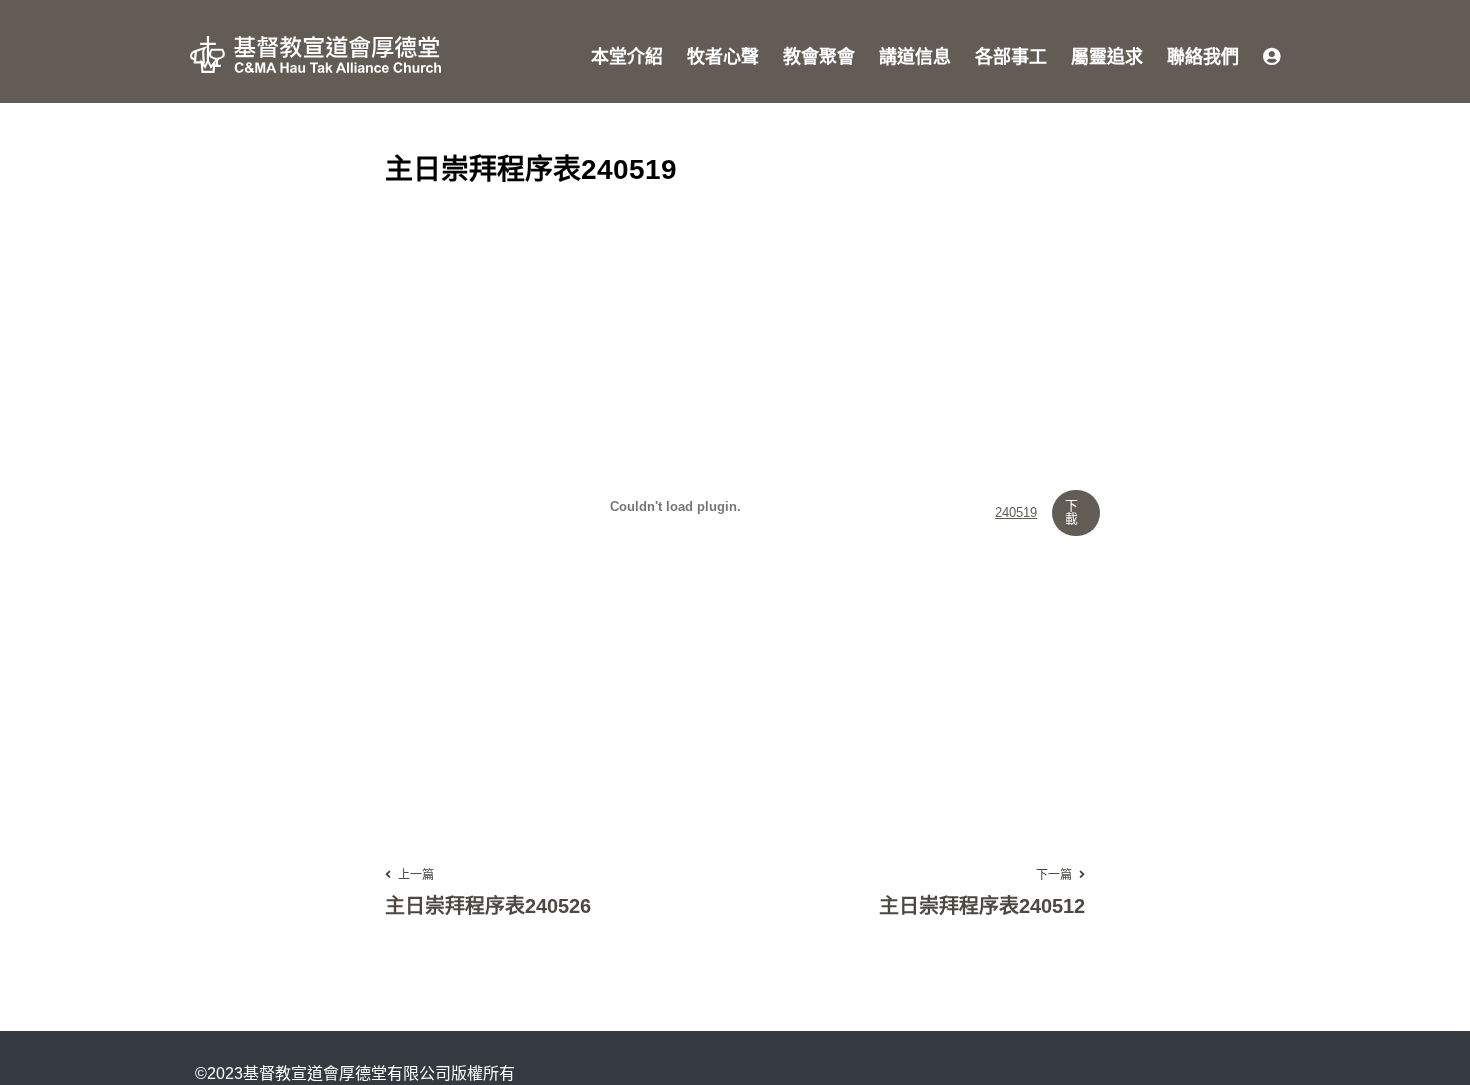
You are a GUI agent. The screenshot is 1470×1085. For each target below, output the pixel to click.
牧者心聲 (723, 57)
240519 (1016, 513)
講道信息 (915, 57)
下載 (1071, 512)
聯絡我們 (1203, 57)
